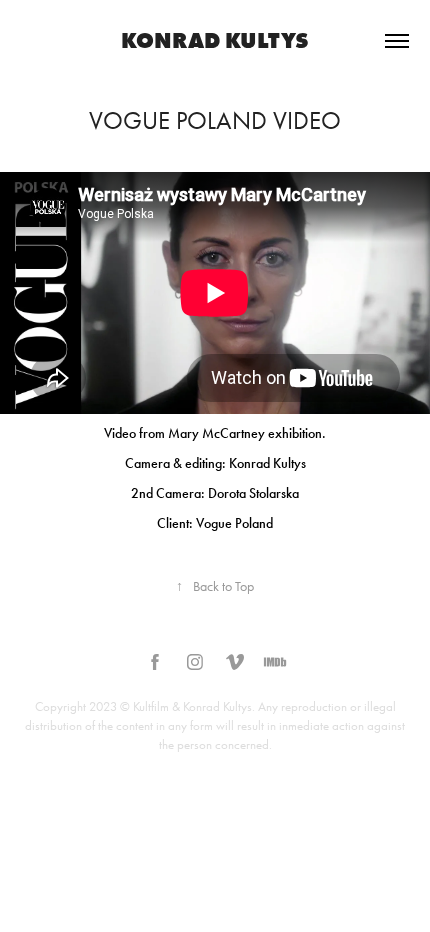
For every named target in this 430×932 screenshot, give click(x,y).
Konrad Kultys (215, 40)
